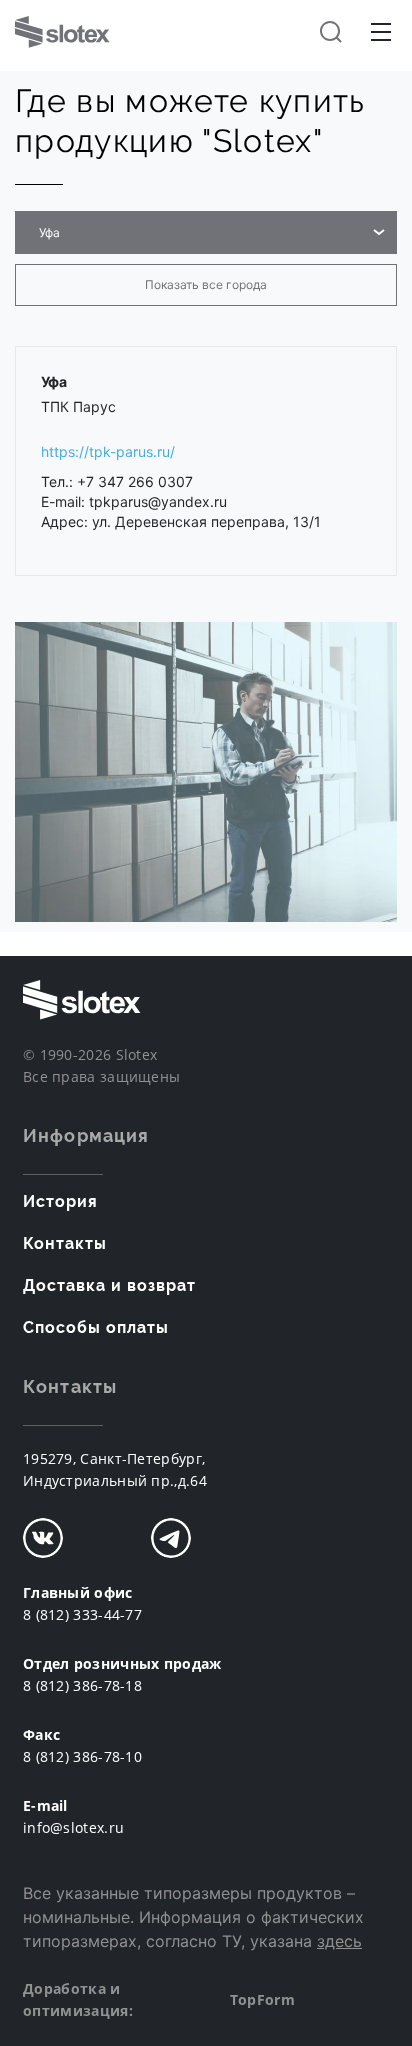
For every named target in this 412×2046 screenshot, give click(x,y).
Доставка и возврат (109, 1285)
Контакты (65, 1243)
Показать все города (206, 284)
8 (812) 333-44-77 (82, 1614)
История (60, 1201)
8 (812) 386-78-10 (82, 1756)
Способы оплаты (96, 1327)
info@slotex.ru (73, 1827)
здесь (339, 1941)
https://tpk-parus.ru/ (108, 451)
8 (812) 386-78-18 (82, 1685)
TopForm (262, 1999)
